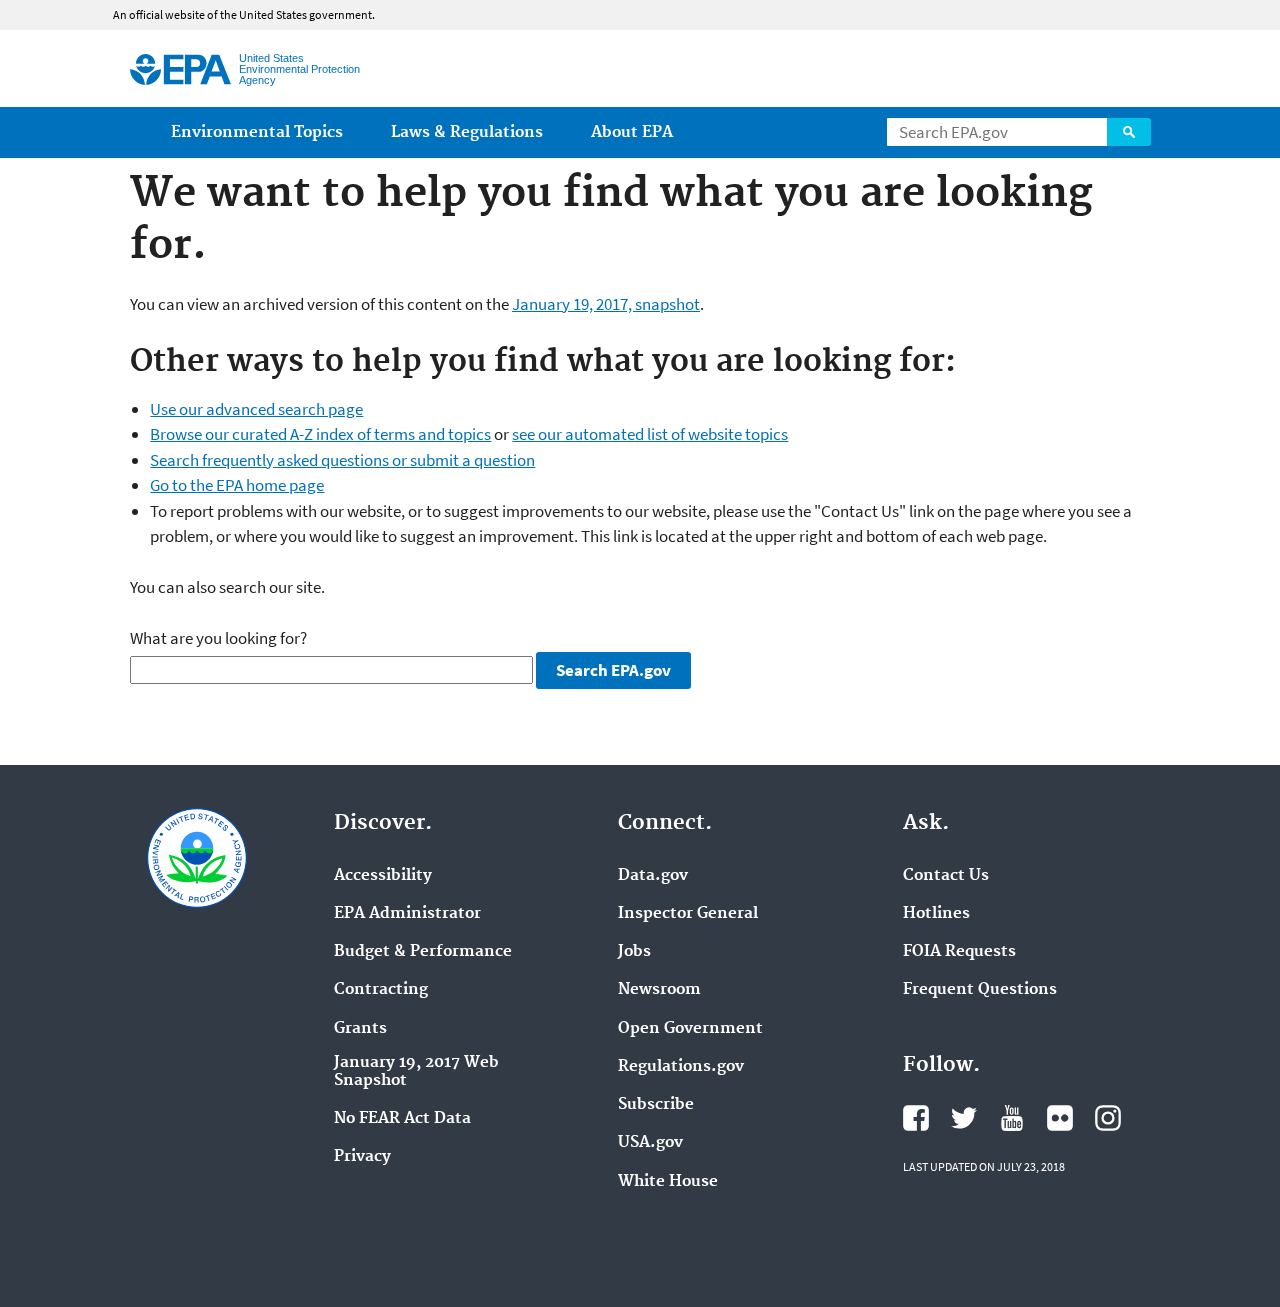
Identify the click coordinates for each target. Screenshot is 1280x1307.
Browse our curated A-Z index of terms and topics (320, 434)
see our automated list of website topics (650, 434)
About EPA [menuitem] (632, 132)
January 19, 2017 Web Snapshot (416, 1072)
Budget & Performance (423, 952)
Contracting (381, 990)
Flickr (1060, 1118)
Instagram (1108, 1118)
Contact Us (946, 876)
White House (668, 1182)
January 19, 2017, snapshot (606, 304)
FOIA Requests (959, 952)
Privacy (362, 1157)
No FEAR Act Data (402, 1119)
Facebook (916, 1118)
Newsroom (659, 990)
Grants (360, 1029)
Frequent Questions (980, 990)
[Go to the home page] (180, 69)
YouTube (1012, 1118)
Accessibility (383, 876)
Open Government (690, 1029)
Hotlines (936, 914)
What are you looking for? (218, 638)
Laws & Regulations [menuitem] (467, 132)
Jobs (634, 952)
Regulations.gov (681, 1067)
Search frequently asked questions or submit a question (342, 460)
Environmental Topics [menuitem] (257, 132)
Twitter (964, 1118)
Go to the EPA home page (237, 485)
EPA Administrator (407, 914)
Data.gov (653, 876)
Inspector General (688, 914)
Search (1129, 132)
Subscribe (656, 1105)
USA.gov (650, 1143)
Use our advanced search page (256, 409)
